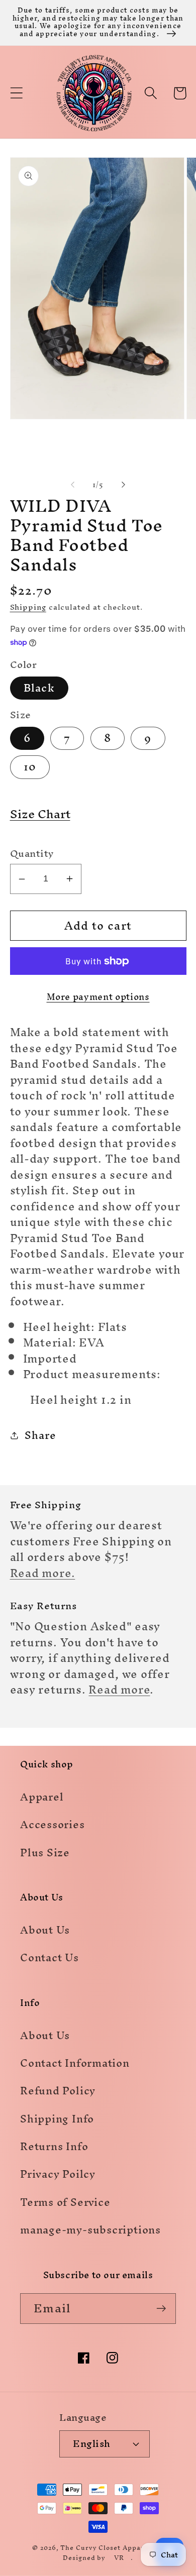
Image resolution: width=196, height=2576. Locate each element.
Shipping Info (57, 2119)
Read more (119, 1690)
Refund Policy (58, 2091)
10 (30, 767)
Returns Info (54, 2146)
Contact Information (75, 2063)
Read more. (43, 1573)
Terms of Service (65, 2202)
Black (39, 688)
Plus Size (45, 1853)
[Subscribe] (161, 2309)
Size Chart (40, 814)
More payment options (98, 997)
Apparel (42, 1797)
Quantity (32, 854)
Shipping (28, 607)
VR (119, 2558)
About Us (45, 1930)
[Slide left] (72, 485)
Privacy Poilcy (58, 2174)
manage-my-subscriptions (90, 2230)
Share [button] (40, 1435)
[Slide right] (124, 485)
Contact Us (50, 1957)
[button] (16, 93)
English (92, 2443)
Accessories (53, 1824)
